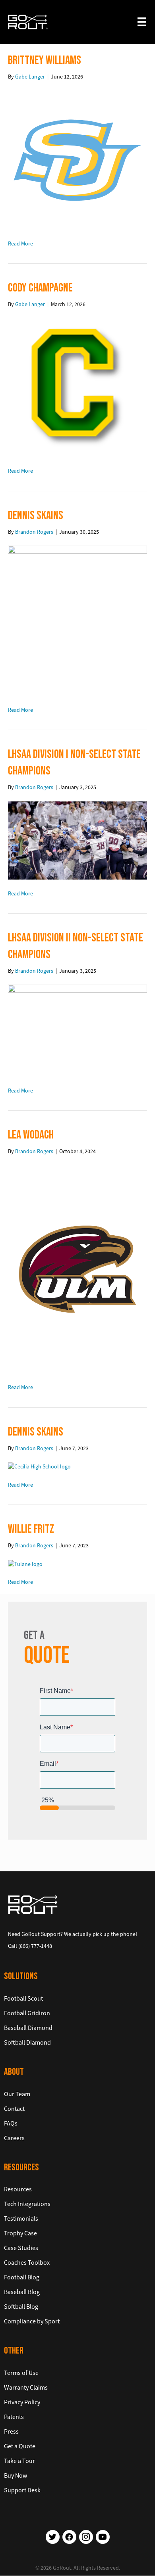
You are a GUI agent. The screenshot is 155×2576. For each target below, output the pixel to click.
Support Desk (22, 2490)
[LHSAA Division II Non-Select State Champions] (77, 1030)
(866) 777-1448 (35, 1946)
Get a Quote (20, 2446)
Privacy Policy (22, 2402)
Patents (14, 2417)
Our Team (17, 2094)
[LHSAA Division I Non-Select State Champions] (77, 839)
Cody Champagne (40, 288)
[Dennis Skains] (77, 620)
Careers (14, 2138)
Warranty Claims (26, 2387)
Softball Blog (21, 2307)
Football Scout (23, 1998)
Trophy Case (20, 2233)
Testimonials (21, 2219)
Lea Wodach (31, 1135)
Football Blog (22, 2277)
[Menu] (142, 22)
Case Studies (21, 2248)
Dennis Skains (36, 516)
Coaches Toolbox (27, 2263)
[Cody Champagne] (77, 387)
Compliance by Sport (32, 2321)
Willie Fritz (31, 1529)
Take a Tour (19, 2461)
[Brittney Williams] (77, 159)
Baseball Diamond (28, 2028)
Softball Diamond (27, 2042)
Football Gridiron (27, 2013)
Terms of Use (21, 2373)
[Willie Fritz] (25, 1563)
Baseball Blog (22, 2292)
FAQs (11, 2123)
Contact (14, 2108)
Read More (20, 243)
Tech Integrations (27, 2204)
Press (11, 2431)
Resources (18, 2189)
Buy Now (15, 2475)
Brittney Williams (45, 60)
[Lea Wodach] (77, 1269)
